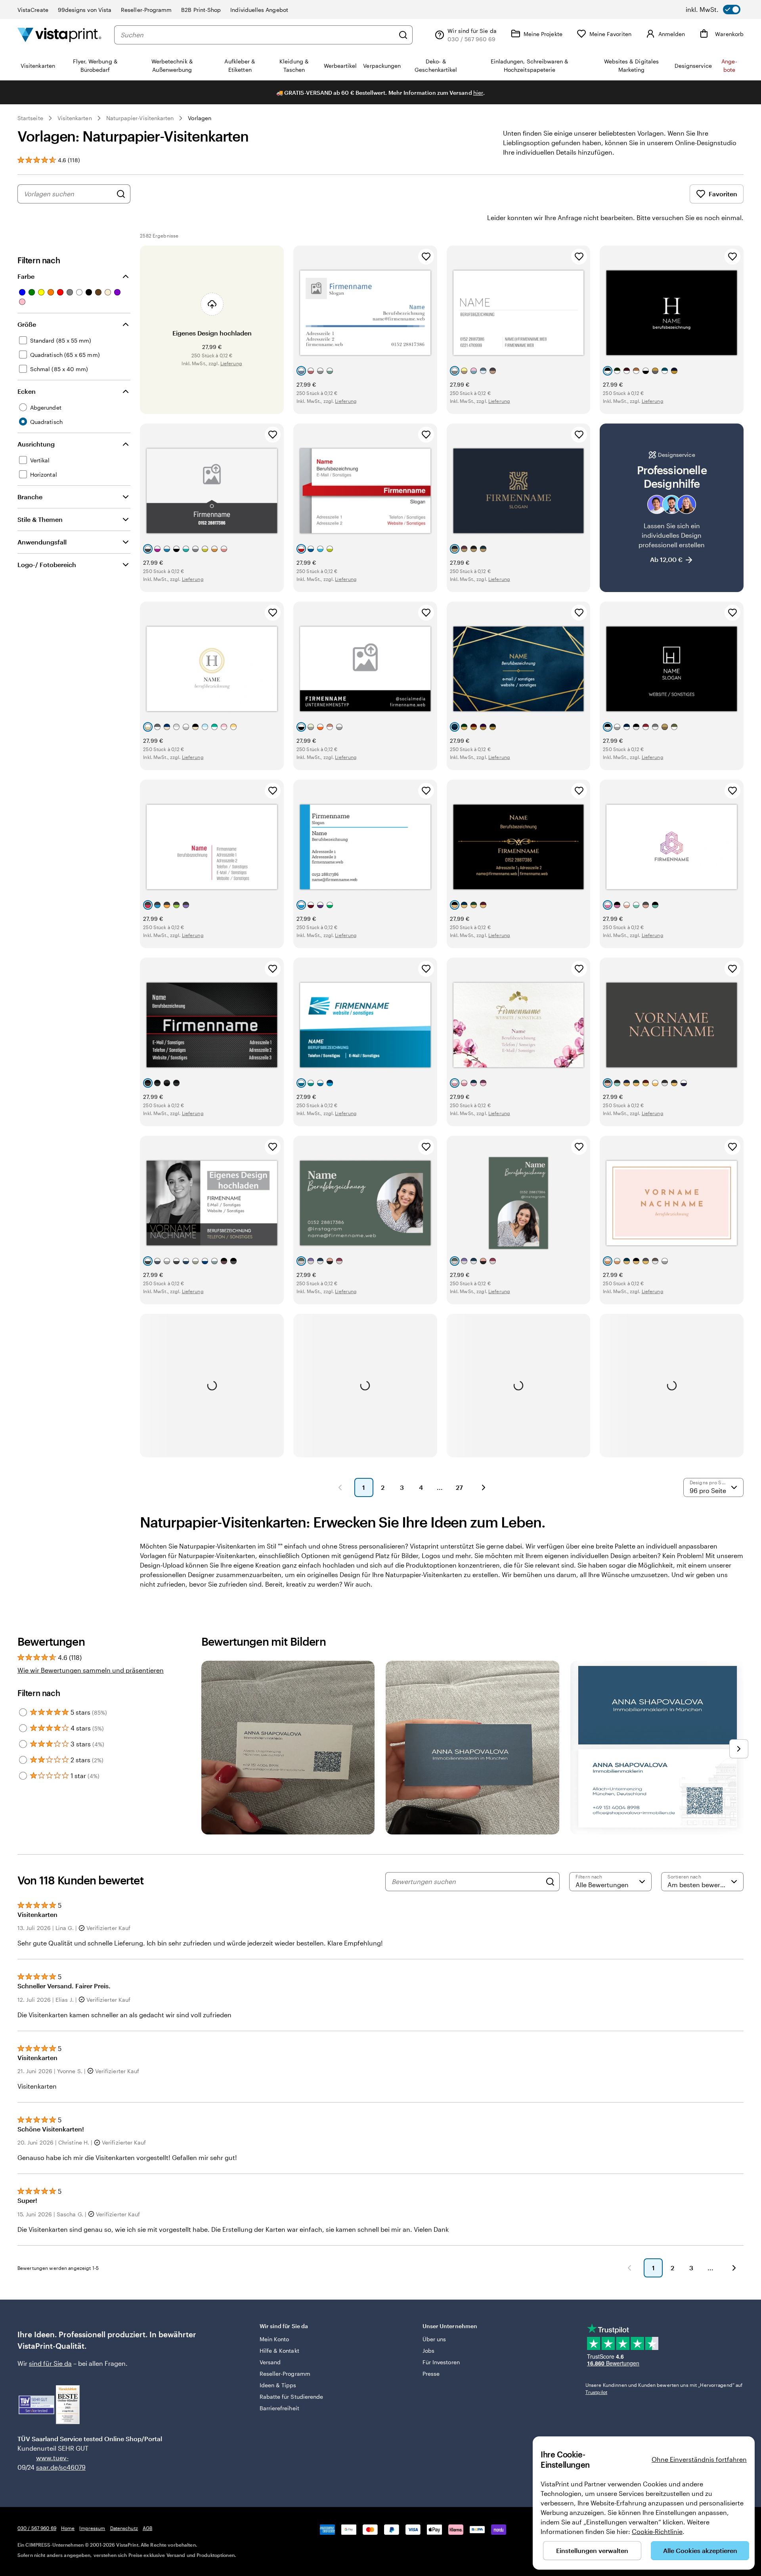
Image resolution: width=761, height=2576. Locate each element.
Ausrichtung (36, 444)
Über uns (434, 2339)
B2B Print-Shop (201, 10)
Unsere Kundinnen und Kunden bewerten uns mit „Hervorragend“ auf (664, 2388)
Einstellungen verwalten (592, 2550)
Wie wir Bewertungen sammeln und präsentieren (91, 1670)
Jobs (428, 2351)
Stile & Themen (40, 519)
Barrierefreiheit (279, 2408)
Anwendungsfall (42, 542)
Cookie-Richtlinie (657, 2531)
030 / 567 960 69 (37, 2528)
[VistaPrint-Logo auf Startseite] (59, 35)
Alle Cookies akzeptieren (700, 2550)
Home (68, 2528)
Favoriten (723, 194)
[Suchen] (403, 35)
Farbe (26, 276)
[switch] (713, 10)
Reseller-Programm (146, 10)
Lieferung (231, 363)
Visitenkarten (75, 118)
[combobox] (257, 35)
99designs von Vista (85, 10)
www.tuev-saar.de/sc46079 (49, 2462)
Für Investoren (441, 2362)
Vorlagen (200, 118)
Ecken (27, 391)
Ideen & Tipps (278, 2385)
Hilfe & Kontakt (279, 2351)
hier (478, 93)
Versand (270, 2362)
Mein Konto (274, 2339)
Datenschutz (124, 2528)
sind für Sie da (50, 2363)
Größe (27, 324)
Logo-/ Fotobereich (47, 564)
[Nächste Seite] (484, 1487)
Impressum (92, 2528)
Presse (431, 2374)
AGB (147, 2528)
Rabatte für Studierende (292, 2397)
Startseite (30, 118)
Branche (30, 497)
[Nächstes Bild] (739, 1749)
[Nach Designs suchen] (121, 194)
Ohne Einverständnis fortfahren (699, 2459)
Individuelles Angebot (259, 10)
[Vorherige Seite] (340, 1487)
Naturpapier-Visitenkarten (140, 118)
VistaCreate (33, 10)
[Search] (550, 1882)
